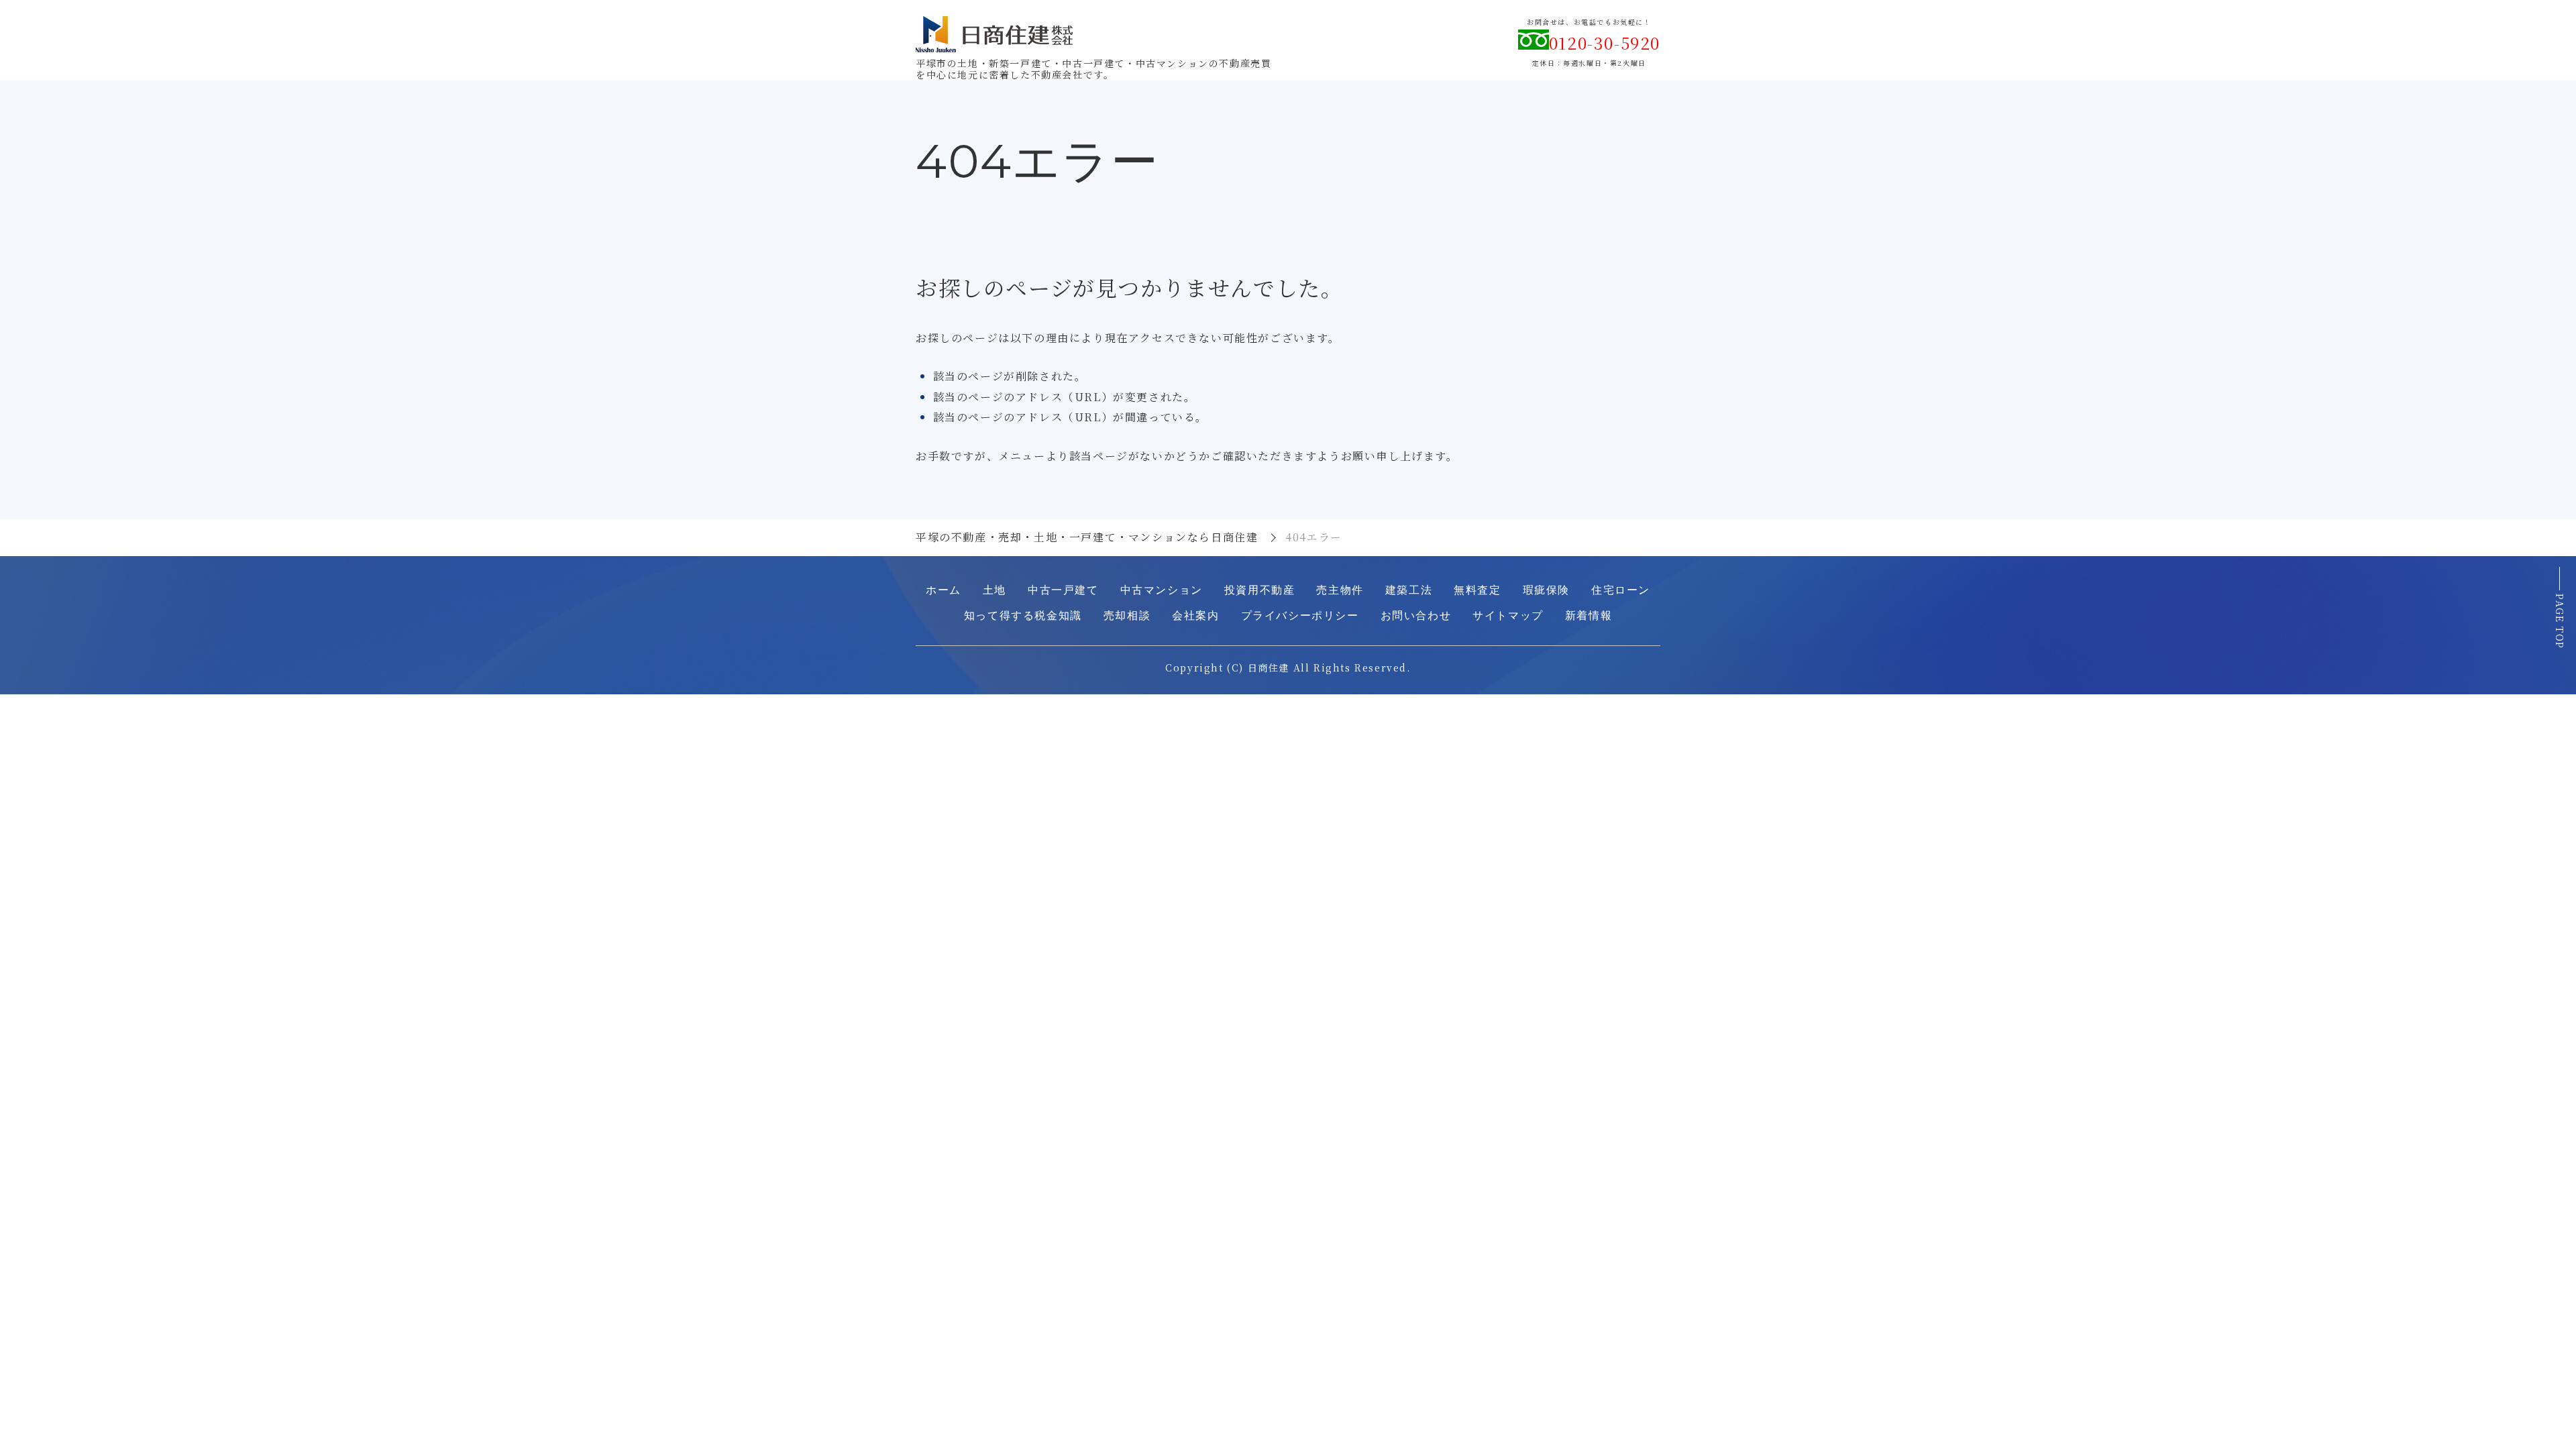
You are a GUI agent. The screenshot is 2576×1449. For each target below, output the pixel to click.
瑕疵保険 (1546, 590)
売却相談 (1127, 615)
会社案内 (1195, 615)
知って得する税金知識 (1023, 615)
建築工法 (1409, 590)
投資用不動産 (1260, 590)
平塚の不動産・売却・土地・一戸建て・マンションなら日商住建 (1087, 537)
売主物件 (1340, 590)
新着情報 (1589, 615)
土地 (995, 590)
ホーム (944, 590)
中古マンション (1162, 590)
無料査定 (1477, 590)
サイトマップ (1508, 615)
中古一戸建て (1063, 590)
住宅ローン (1621, 590)
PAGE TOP (2560, 622)
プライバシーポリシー (1300, 615)
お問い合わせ (1416, 615)
